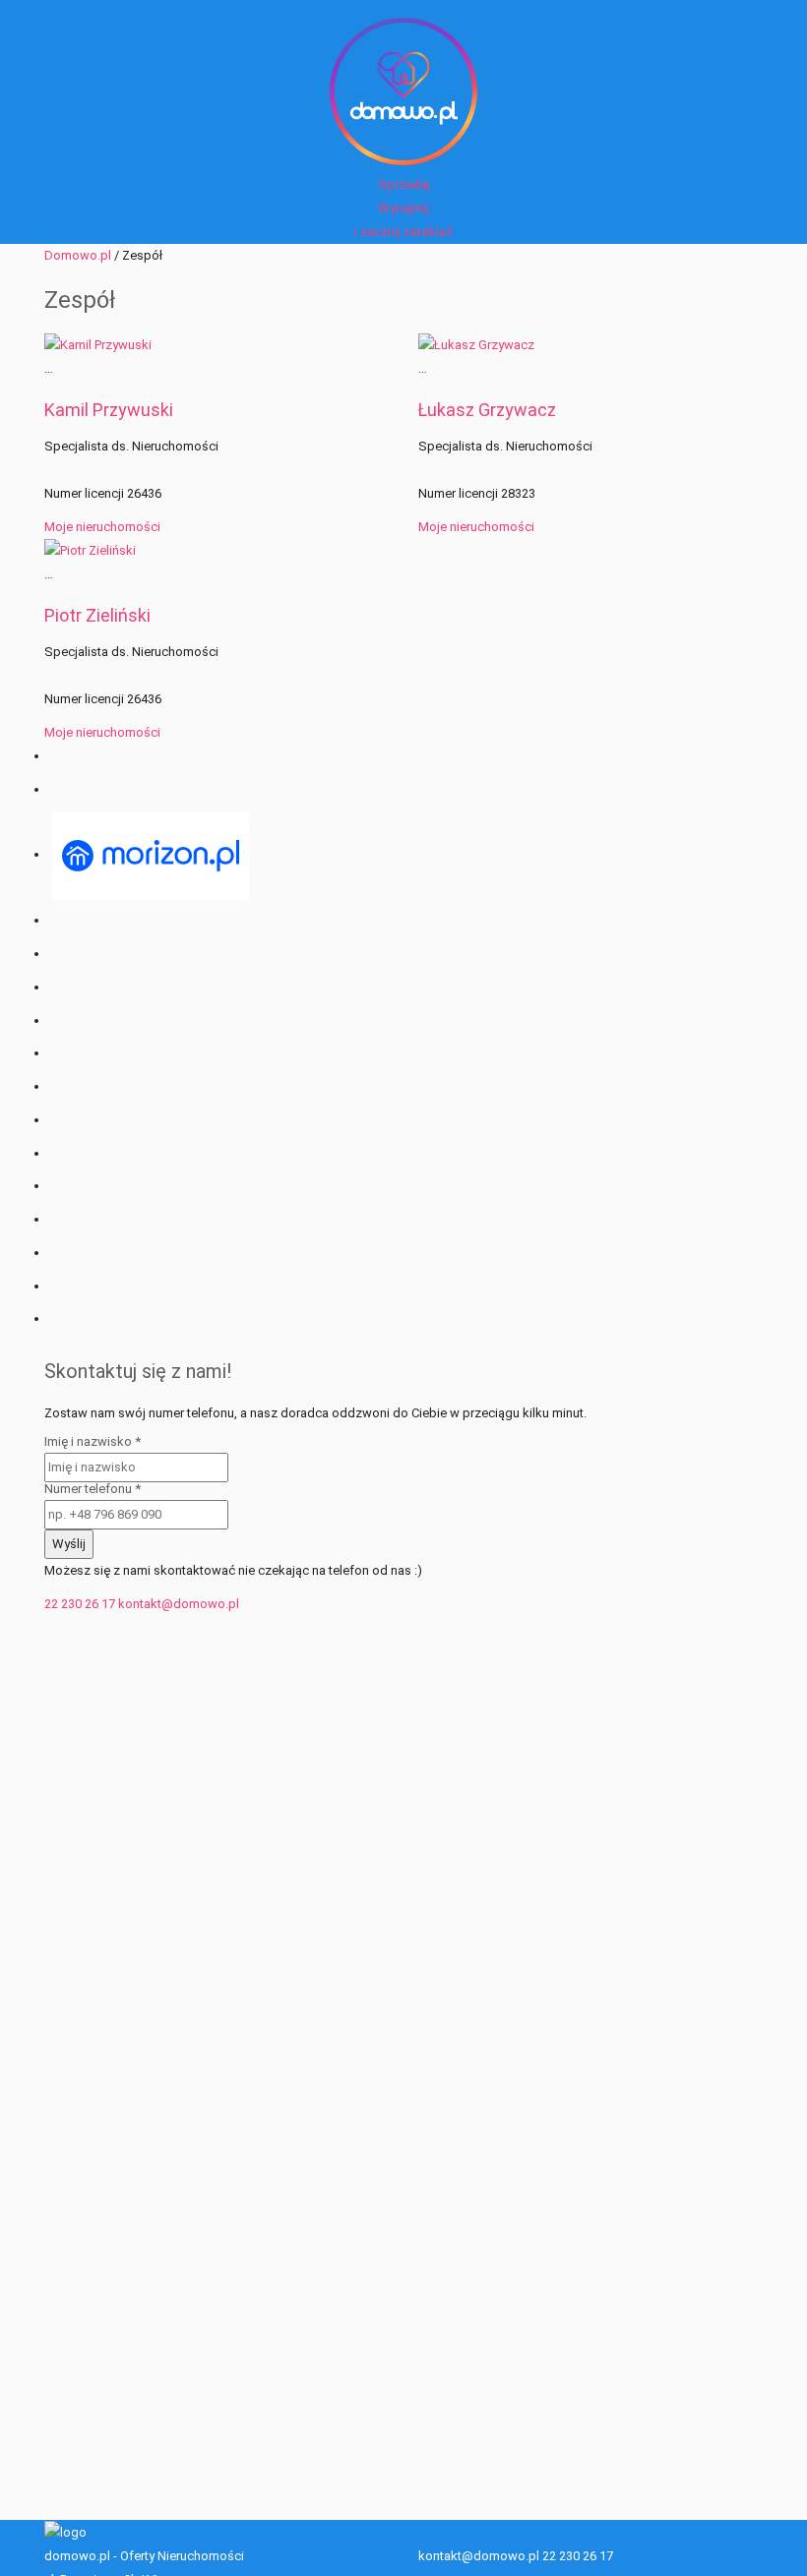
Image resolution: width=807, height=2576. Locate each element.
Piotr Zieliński (97, 615)
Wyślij (69, 1544)
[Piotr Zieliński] (90, 550)
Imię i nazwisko (93, 1441)
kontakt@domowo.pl (179, 1604)
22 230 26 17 (80, 1604)
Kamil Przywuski (109, 410)
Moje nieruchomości (102, 527)
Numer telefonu (93, 1489)
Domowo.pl (78, 255)
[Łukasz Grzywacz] (476, 344)
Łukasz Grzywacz (487, 410)
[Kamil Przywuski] (98, 344)
